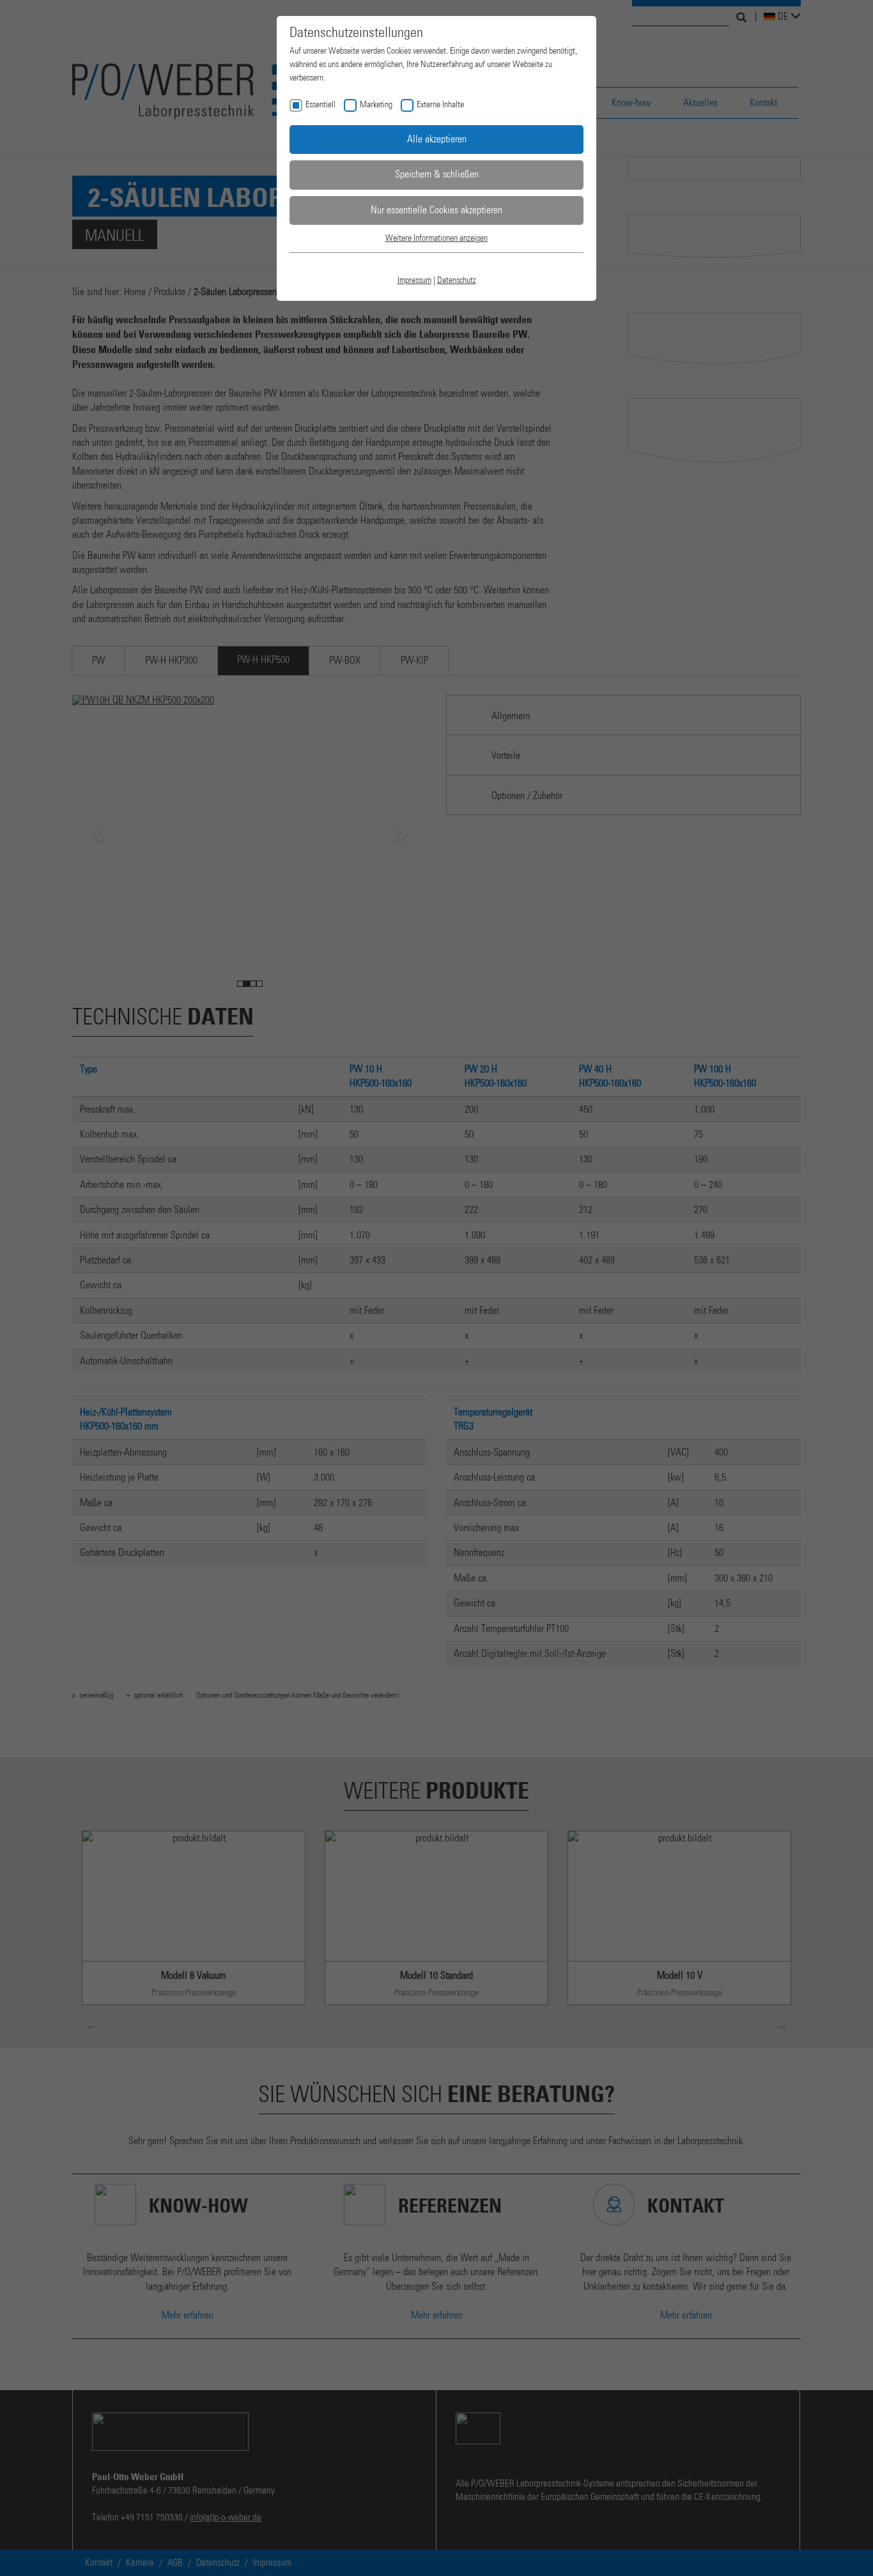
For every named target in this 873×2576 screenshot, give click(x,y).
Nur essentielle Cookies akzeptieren (436, 210)
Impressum (414, 280)
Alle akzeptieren (437, 139)
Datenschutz (457, 280)
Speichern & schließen (437, 174)
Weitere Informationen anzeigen (436, 238)
